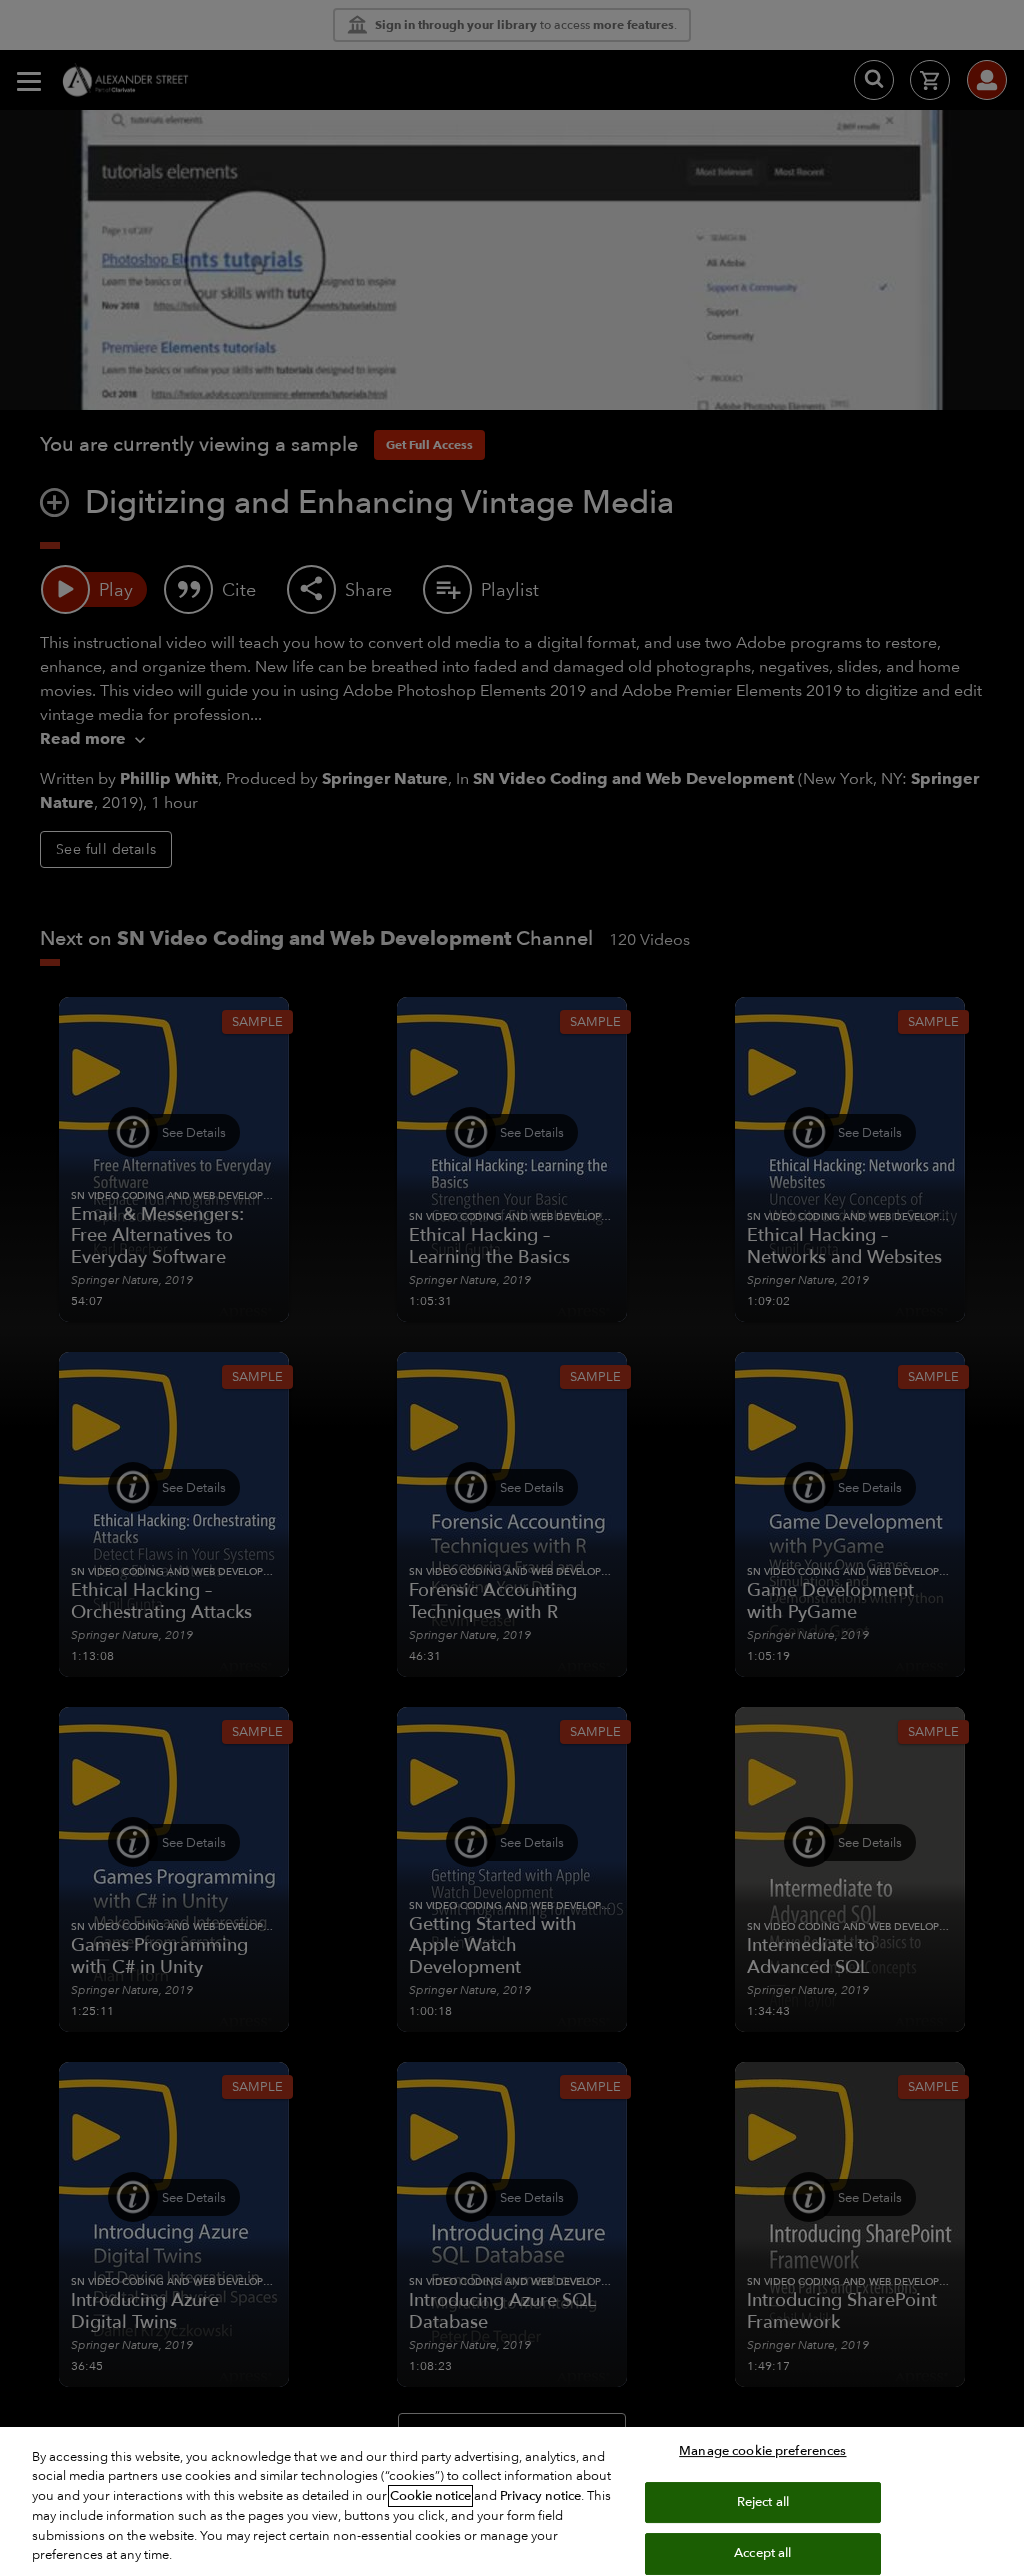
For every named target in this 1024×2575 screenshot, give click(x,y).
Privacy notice (540, 2496)
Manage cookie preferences (762, 2451)
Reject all (763, 2502)
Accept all (762, 2553)
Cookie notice (430, 2496)
